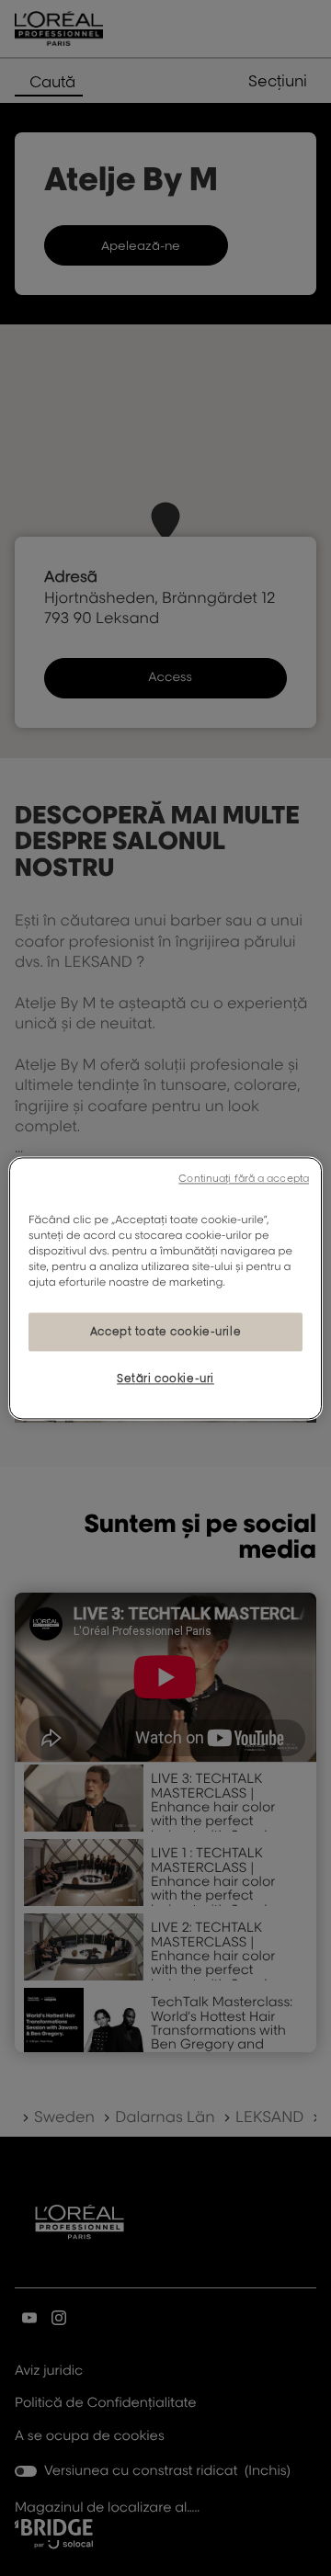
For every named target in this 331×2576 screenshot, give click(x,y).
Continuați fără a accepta (244, 1178)
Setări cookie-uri (165, 1378)
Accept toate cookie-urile (165, 1331)
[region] (165, 1288)
